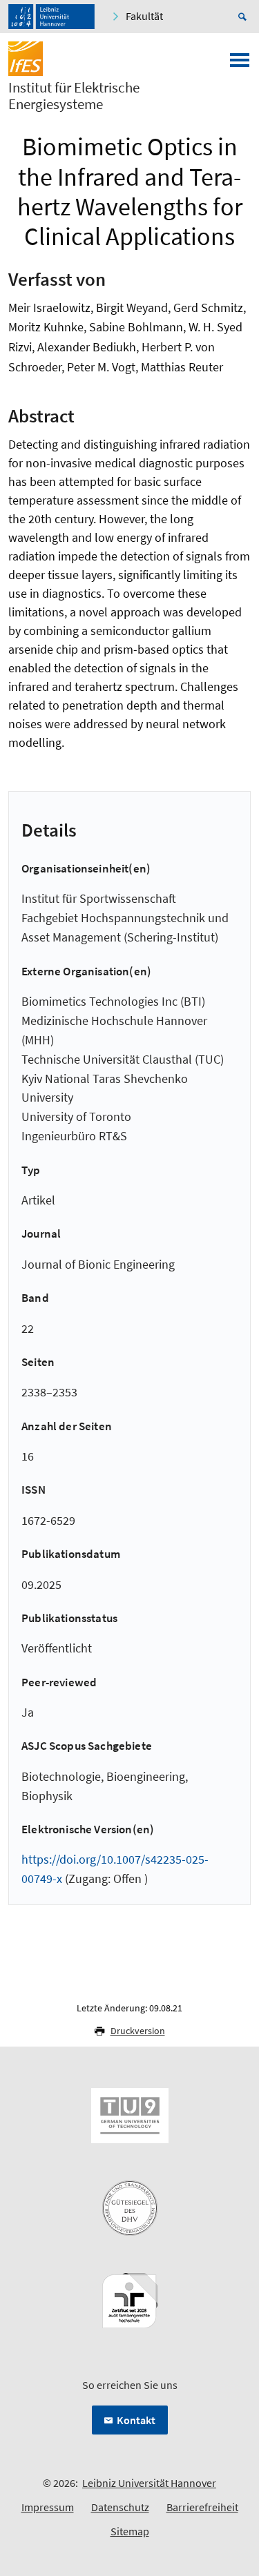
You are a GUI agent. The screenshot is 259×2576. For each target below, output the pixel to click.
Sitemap (130, 2531)
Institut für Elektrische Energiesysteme (74, 96)
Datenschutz (120, 2507)
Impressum (48, 2507)
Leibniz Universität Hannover (149, 2483)
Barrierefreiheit (202, 2507)
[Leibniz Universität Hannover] (51, 17)
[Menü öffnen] (240, 64)
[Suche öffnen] (244, 17)
